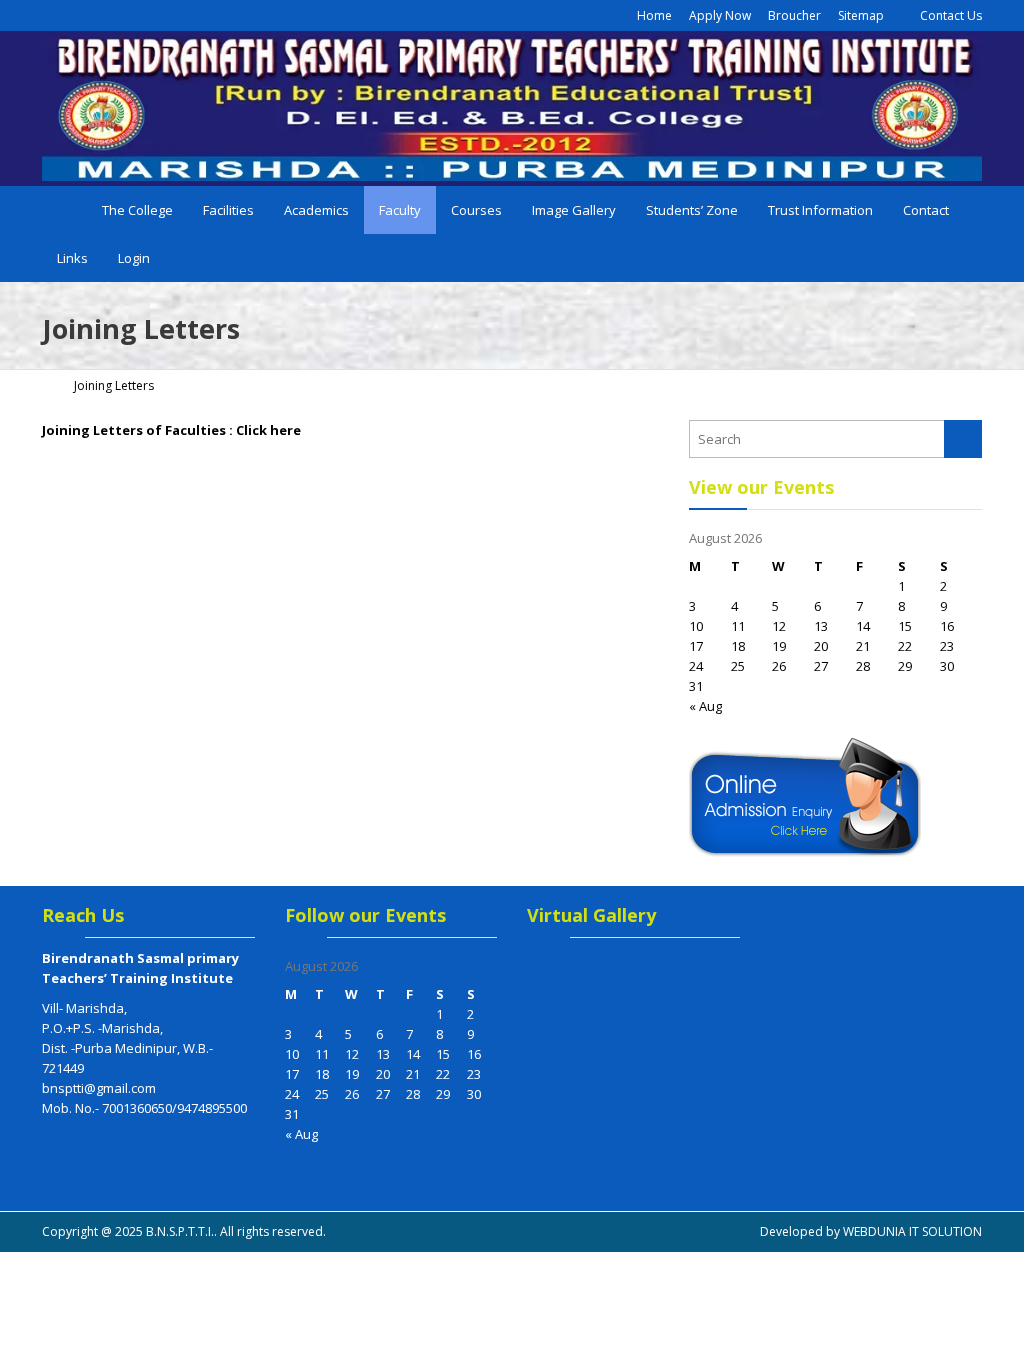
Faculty (400, 210)
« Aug (705, 706)
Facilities (228, 210)
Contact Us (949, 15)
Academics (316, 210)
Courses (476, 210)
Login (134, 258)
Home (653, 15)
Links (72, 258)
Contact (926, 210)
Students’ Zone (692, 210)
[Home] (49, 385)
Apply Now (720, 15)
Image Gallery (574, 210)
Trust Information (820, 210)
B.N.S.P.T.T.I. (180, 1231)
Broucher (794, 15)
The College (137, 210)
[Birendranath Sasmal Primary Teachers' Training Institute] (512, 108)
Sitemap (861, 15)
